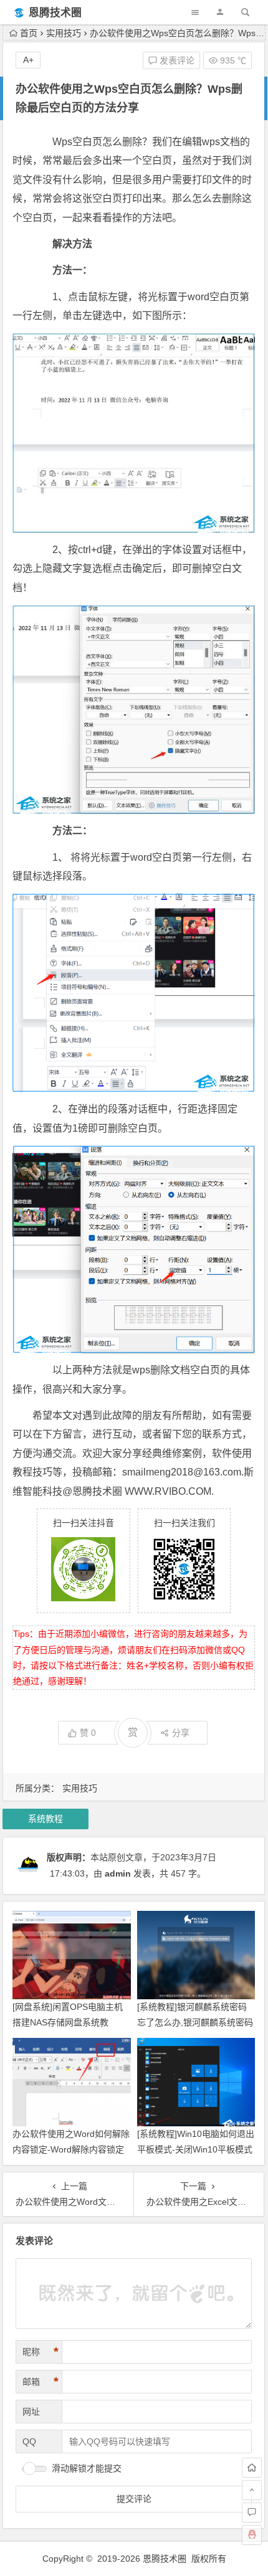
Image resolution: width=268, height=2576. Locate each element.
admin (118, 1873)
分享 (181, 1733)
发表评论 (176, 60)
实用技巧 (64, 33)
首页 (29, 33)
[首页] (252, 2468)
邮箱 (41, 2382)
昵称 (41, 2352)
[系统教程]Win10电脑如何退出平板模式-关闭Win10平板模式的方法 (196, 2149)
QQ (29, 2441)
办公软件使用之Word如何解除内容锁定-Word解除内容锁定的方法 (71, 2149)
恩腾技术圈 (55, 13)
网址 (31, 2412)
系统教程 (45, 1819)
